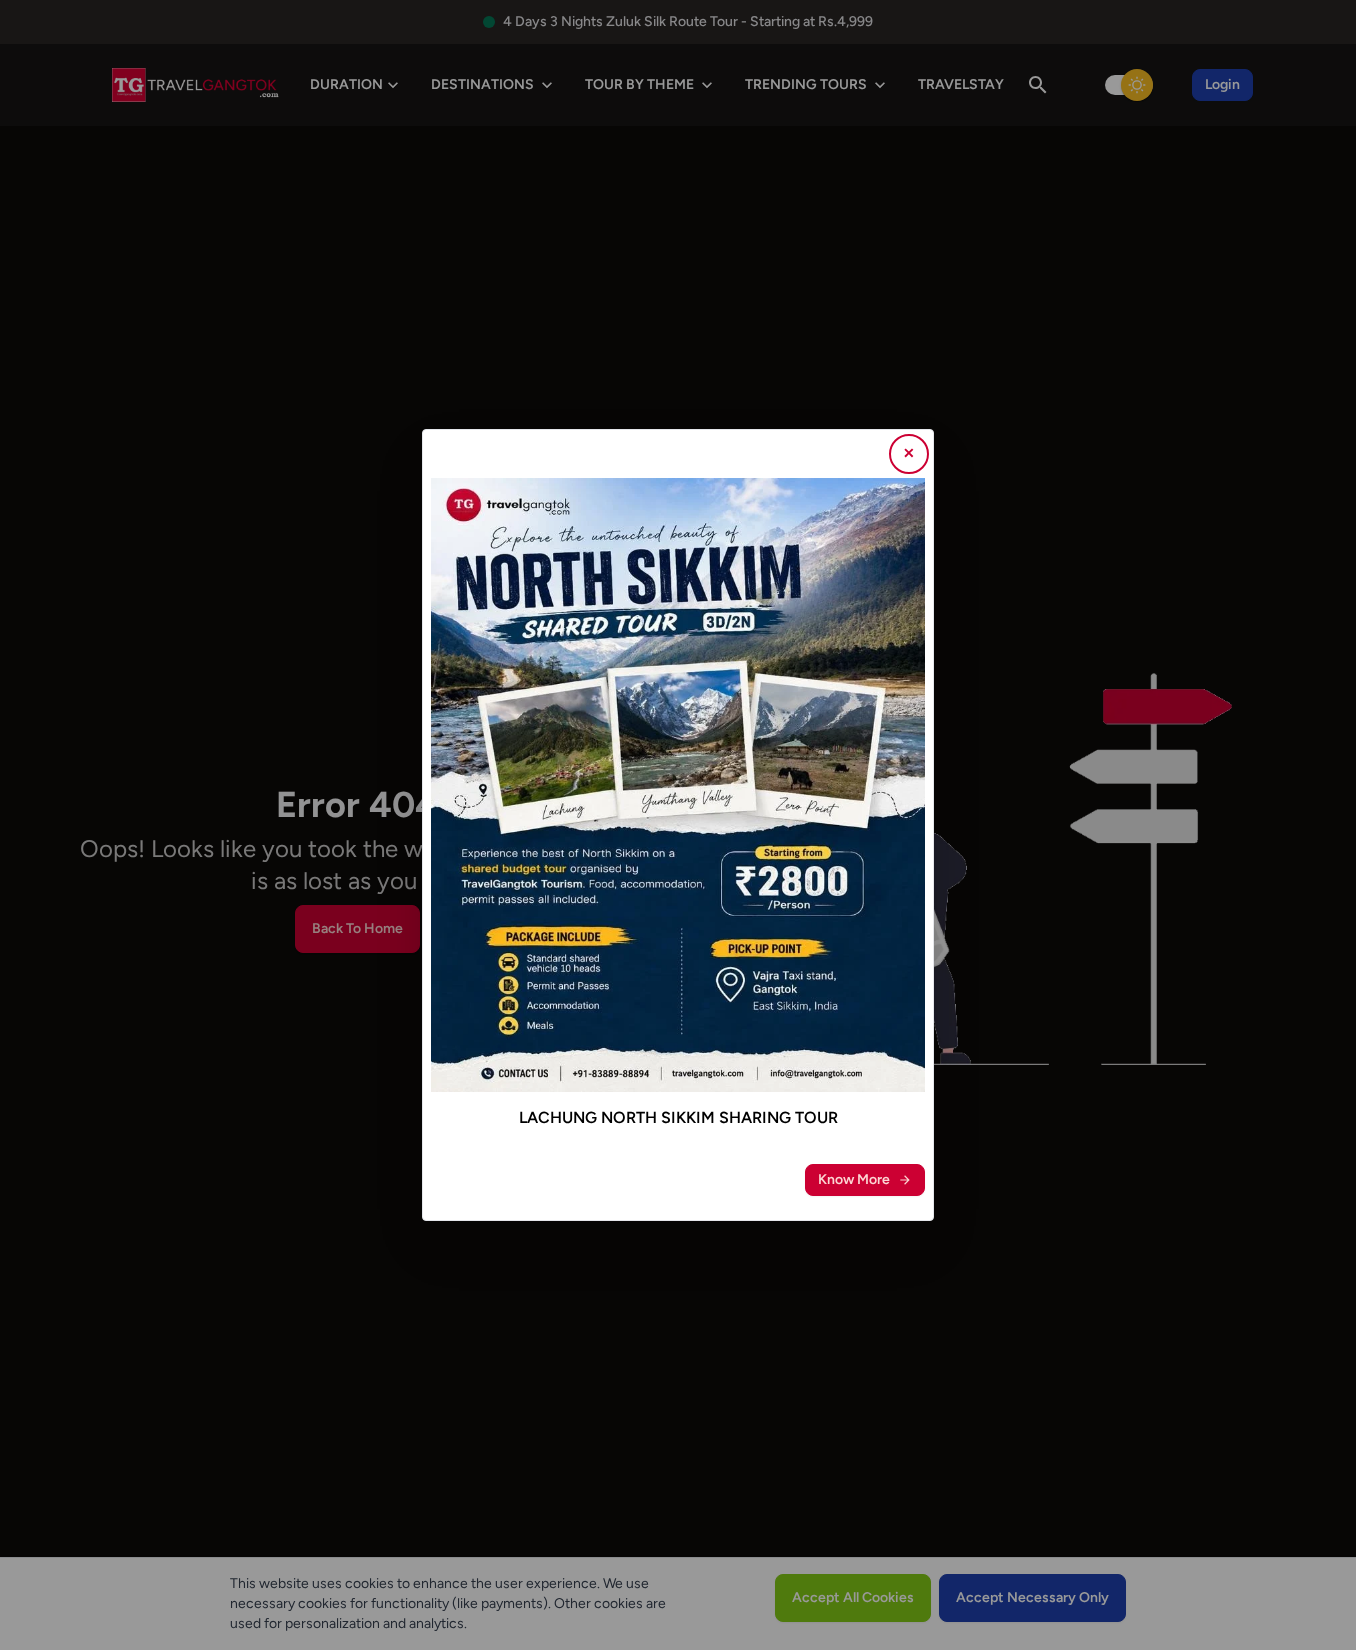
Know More (854, 1179)
